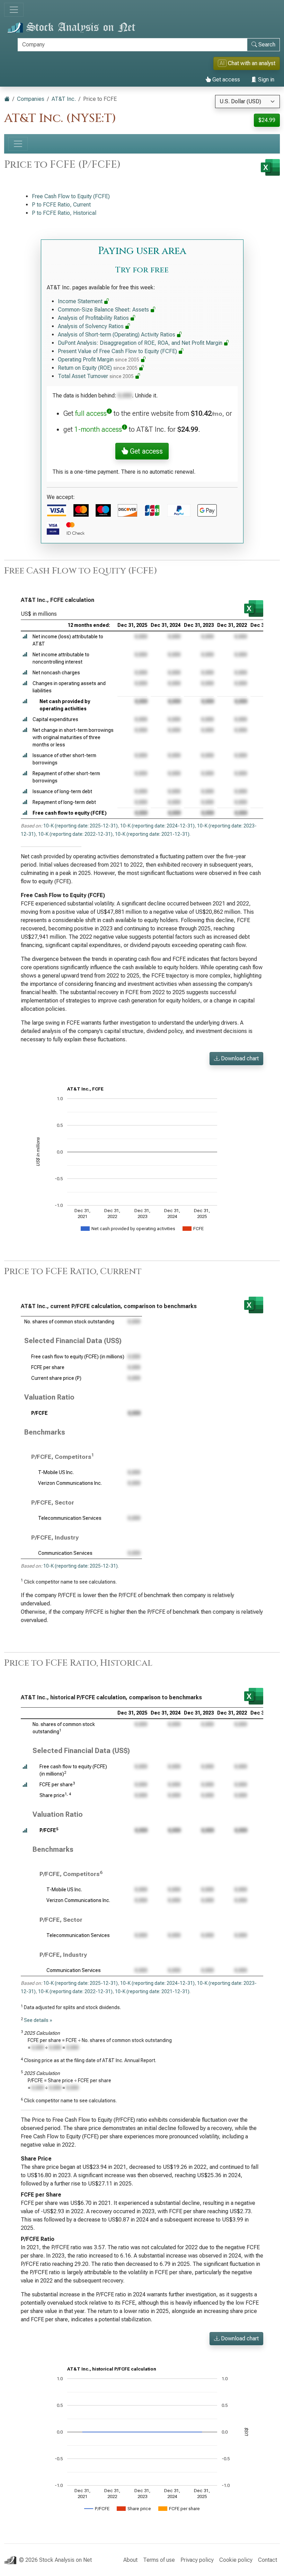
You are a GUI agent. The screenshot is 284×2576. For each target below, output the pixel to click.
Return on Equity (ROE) (98, 368)
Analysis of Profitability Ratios (94, 318)
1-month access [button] (98, 429)
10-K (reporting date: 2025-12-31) (81, 826)
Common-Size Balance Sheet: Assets (104, 310)
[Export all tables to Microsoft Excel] (270, 167)
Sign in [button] (265, 80)
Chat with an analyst (247, 63)
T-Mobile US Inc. (56, 1472)
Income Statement (81, 301)
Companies (31, 99)
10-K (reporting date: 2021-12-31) (152, 834)
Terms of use (159, 2560)
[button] (25, 637)
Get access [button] (145, 451)
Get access (225, 80)
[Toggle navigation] (14, 10)
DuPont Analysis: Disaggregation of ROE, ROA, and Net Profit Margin (141, 343)
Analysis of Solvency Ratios (91, 326)
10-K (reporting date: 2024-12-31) (157, 826)
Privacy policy (197, 2560)
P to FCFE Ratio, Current (61, 205)
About (130, 2560)
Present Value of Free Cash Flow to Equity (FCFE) (118, 351)
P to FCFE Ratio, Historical (64, 213)
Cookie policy (236, 2560)
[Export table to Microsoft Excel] (254, 608)
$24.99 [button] (267, 120)
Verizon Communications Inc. (70, 1483)
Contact (268, 2560)
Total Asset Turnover (96, 376)
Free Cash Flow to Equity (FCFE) (71, 196)
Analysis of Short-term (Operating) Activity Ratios (117, 335)
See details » (38, 2020)
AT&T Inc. (64, 99)
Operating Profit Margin (99, 360)
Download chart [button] (239, 1058)
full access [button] (91, 413)
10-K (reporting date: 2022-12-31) (75, 834)
